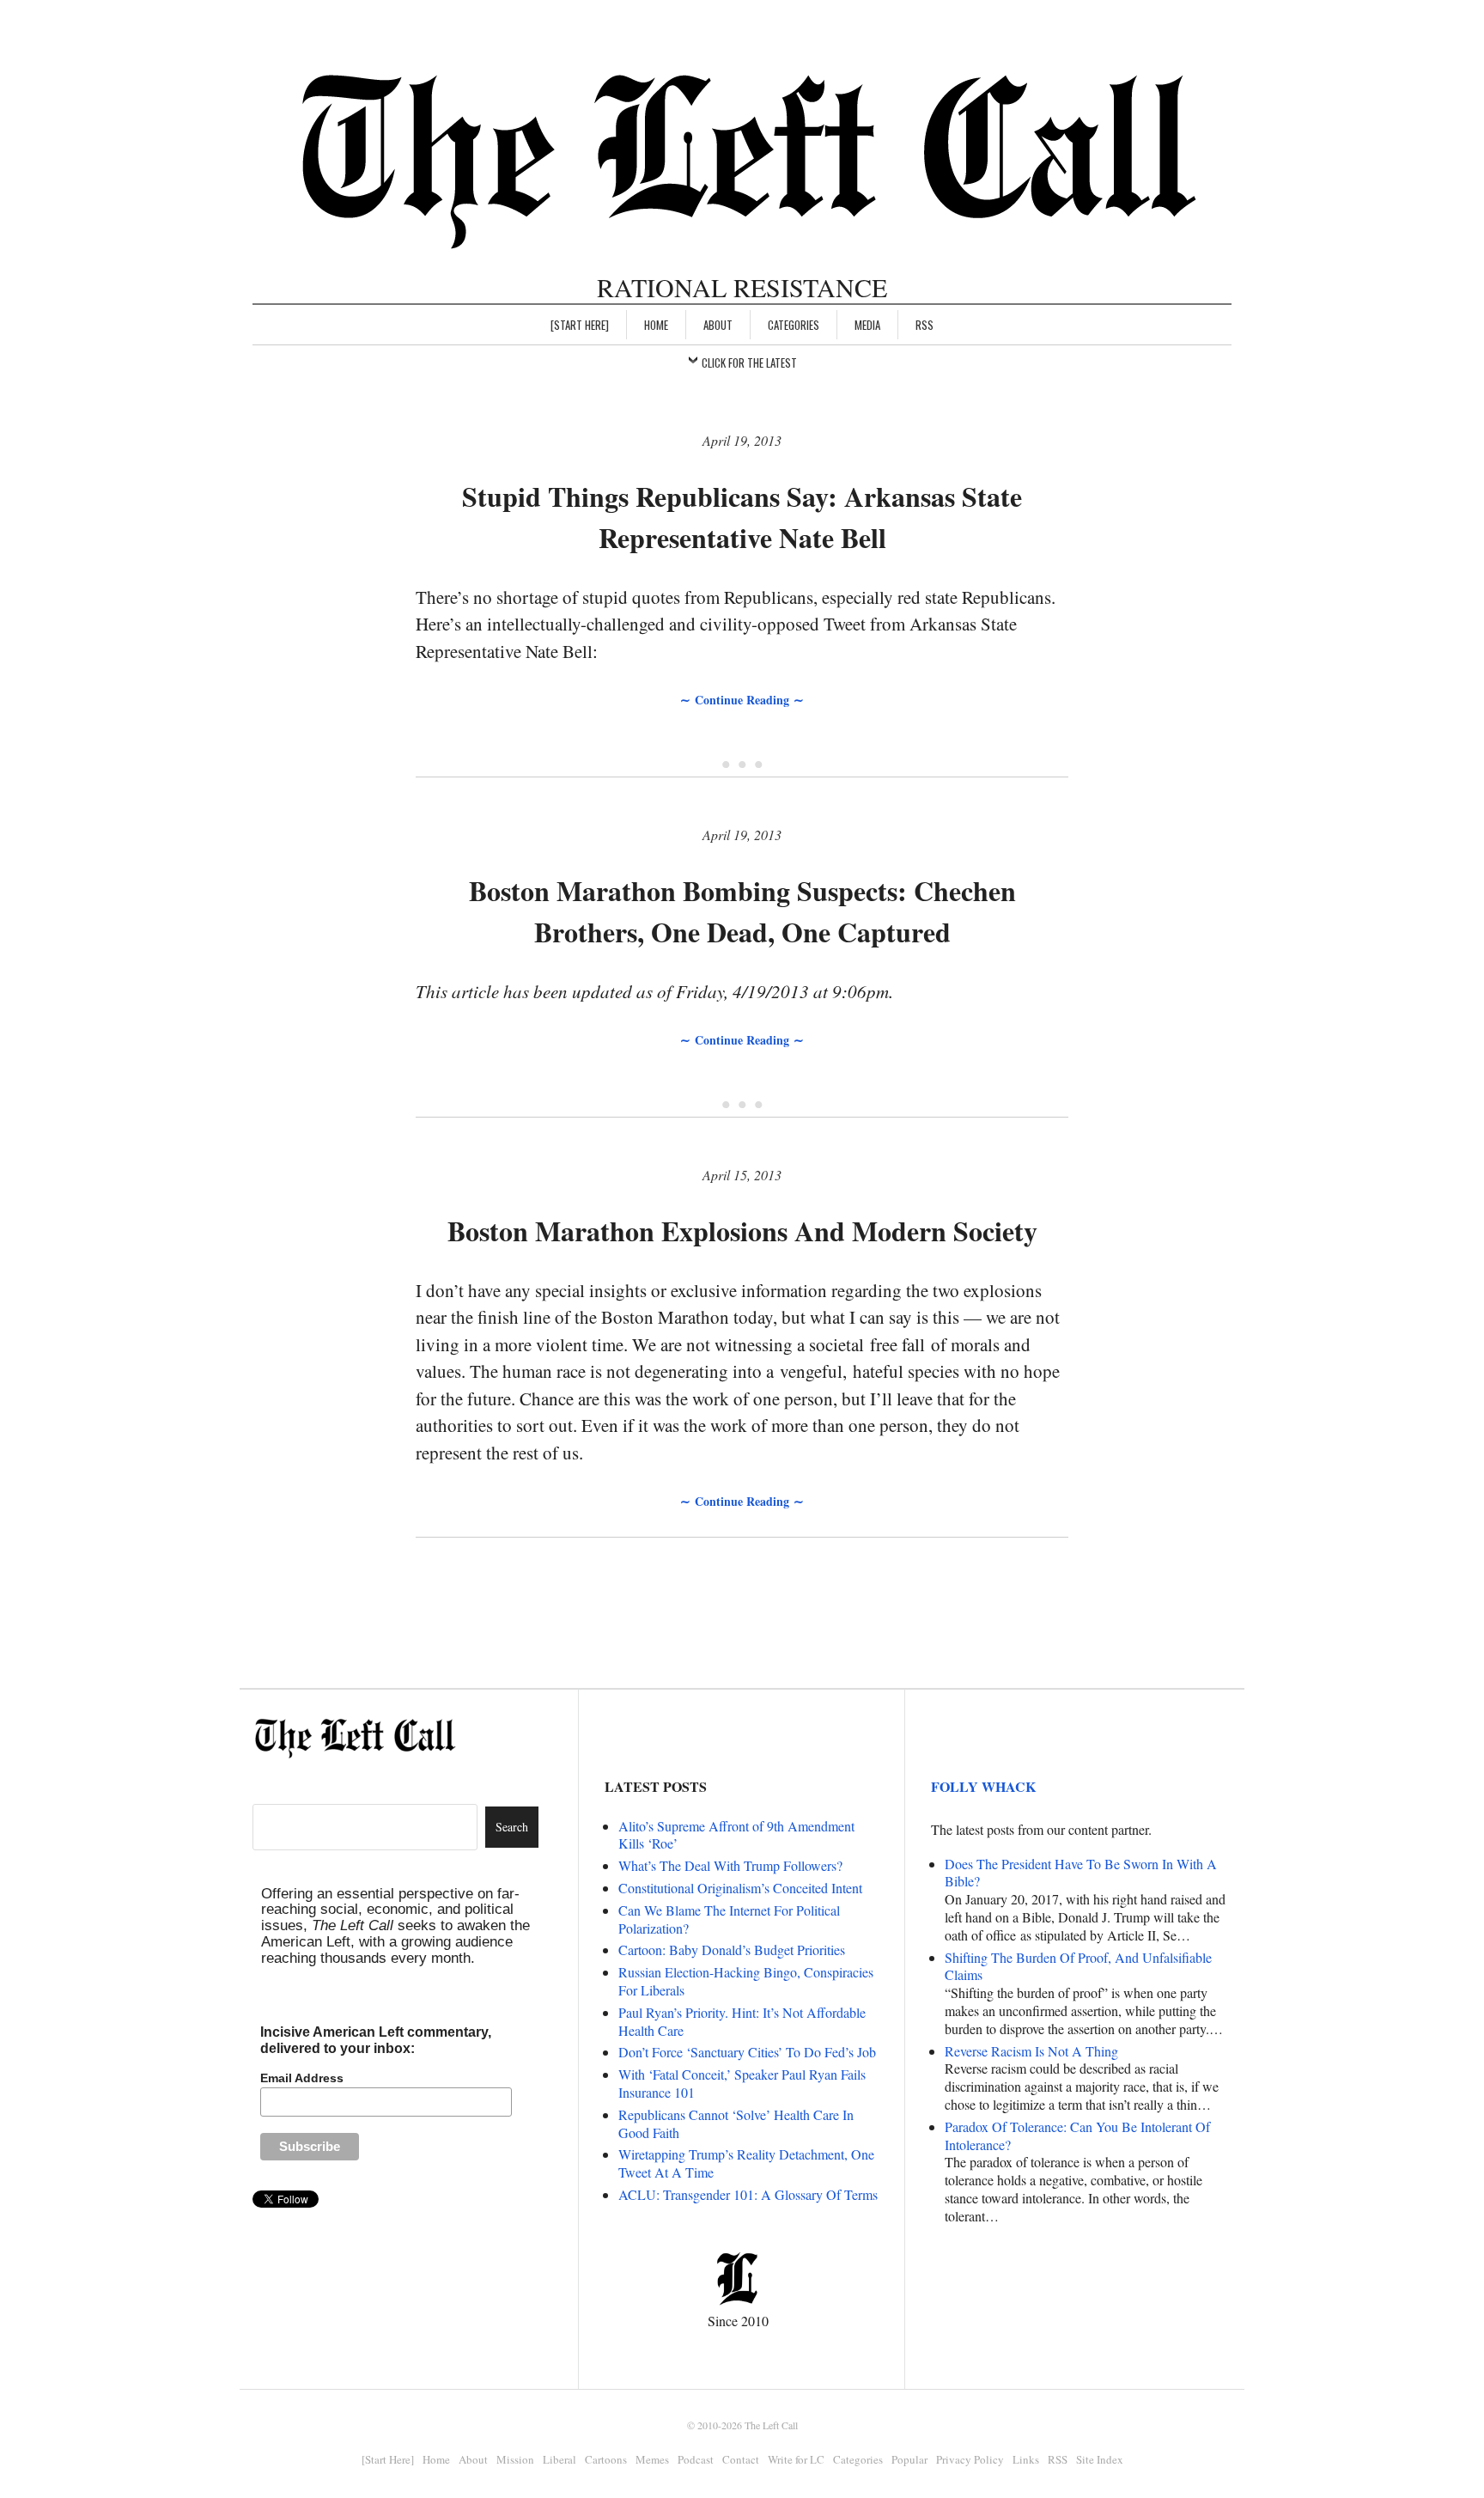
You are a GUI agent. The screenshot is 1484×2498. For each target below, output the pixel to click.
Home (656, 325)
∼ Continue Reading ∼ (742, 700)
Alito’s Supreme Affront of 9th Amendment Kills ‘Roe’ (736, 1835)
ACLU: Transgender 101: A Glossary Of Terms (748, 2194)
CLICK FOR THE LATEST (749, 363)
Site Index (1100, 2459)
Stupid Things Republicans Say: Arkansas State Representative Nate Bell (742, 517)
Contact (741, 2459)
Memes (652, 2459)
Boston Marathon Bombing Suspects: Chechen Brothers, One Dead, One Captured (742, 911)
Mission (515, 2459)
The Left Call (771, 2425)
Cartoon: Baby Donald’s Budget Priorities (732, 1950)
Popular (909, 2459)
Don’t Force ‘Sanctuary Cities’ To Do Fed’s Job (747, 2052)
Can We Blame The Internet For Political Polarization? (729, 1919)
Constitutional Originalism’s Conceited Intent (740, 1888)
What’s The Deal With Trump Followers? (730, 1865)
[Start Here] (580, 325)
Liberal (560, 2459)
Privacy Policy (970, 2459)
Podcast (696, 2459)
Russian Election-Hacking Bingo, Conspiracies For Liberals (746, 1981)
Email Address (302, 2078)
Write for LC (796, 2459)
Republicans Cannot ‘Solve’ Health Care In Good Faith (736, 2123)
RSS (924, 325)
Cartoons (606, 2459)
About (718, 325)
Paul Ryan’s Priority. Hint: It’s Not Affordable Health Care (742, 2021)
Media (867, 325)
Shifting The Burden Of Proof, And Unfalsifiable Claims (1078, 1966)
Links (1026, 2459)
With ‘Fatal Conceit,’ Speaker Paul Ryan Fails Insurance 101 (742, 2083)
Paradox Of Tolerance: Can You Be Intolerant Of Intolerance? (1077, 2135)
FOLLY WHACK (983, 1786)
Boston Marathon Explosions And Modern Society (742, 1231)
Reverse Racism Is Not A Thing (1031, 2051)
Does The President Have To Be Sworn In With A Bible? (1081, 1873)
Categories (794, 325)
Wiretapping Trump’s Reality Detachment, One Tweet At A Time (746, 2163)
